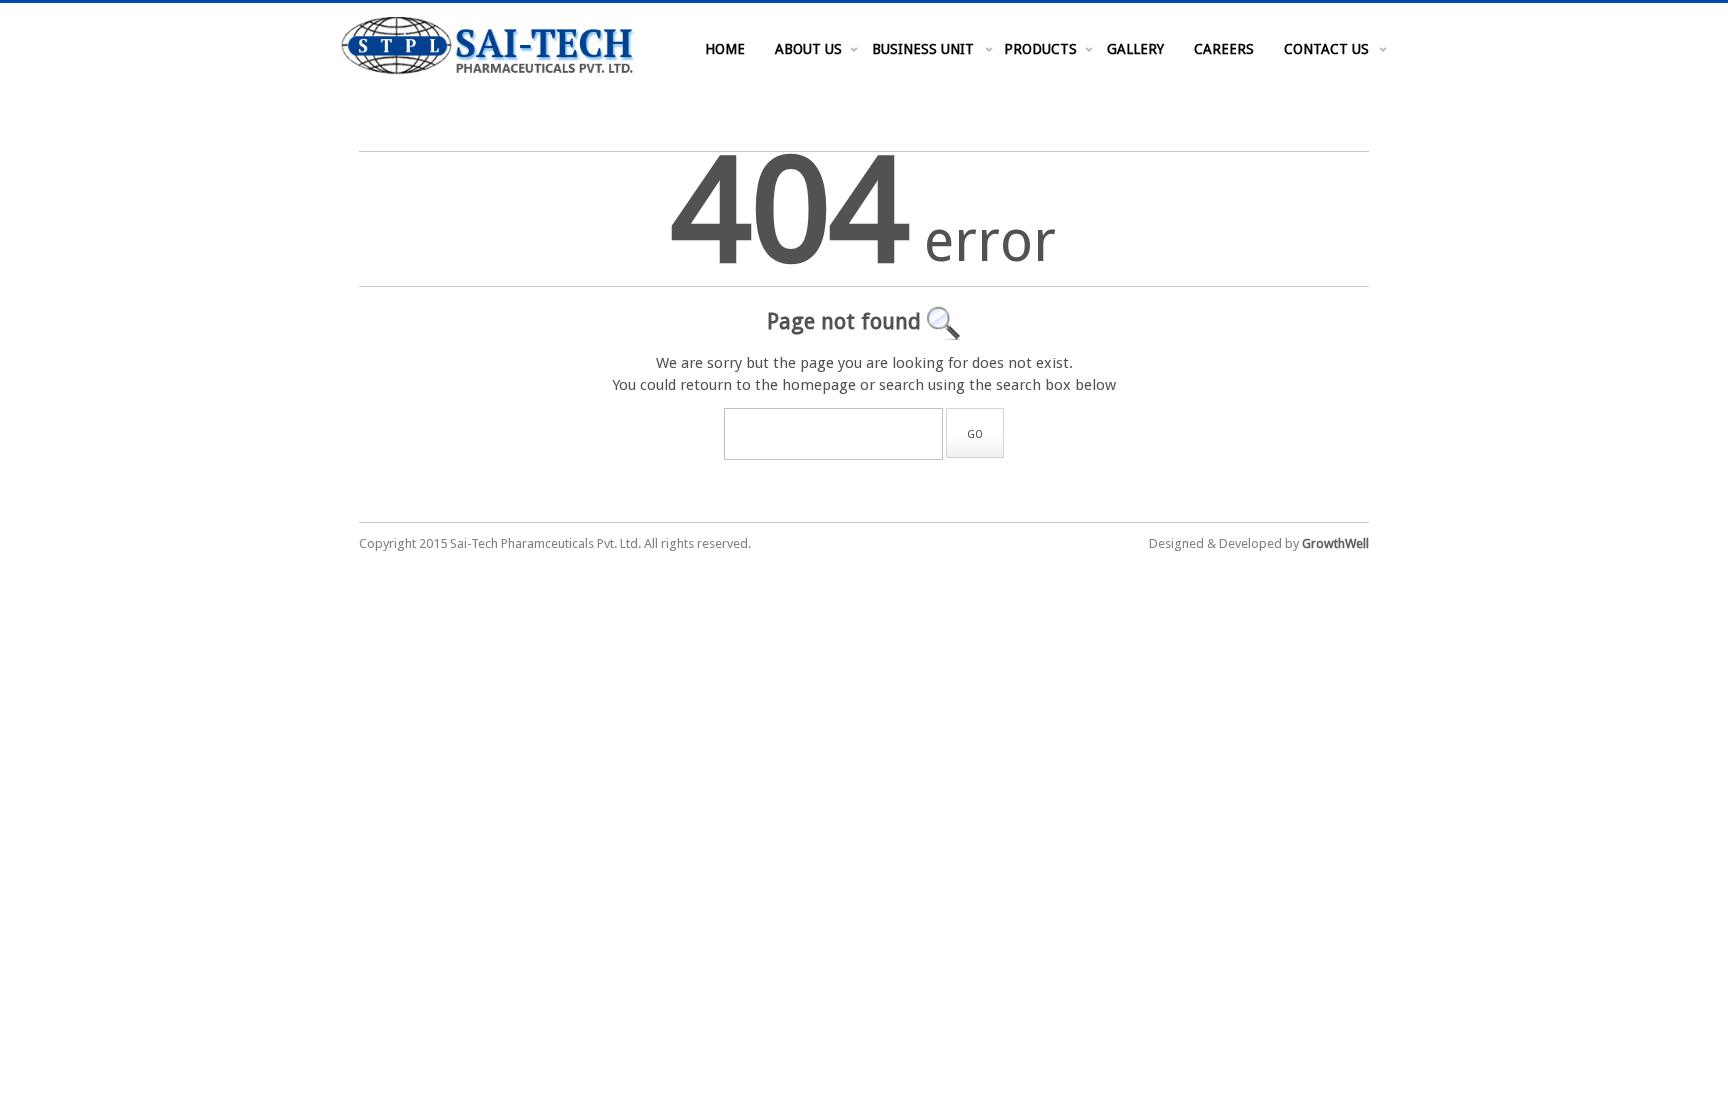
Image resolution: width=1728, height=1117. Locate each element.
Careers (1224, 49)
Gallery (1135, 49)
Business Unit (923, 49)
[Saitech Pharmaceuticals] (487, 72)
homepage (819, 385)
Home (725, 49)
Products (1040, 49)
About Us (808, 49)
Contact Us (1326, 49)
